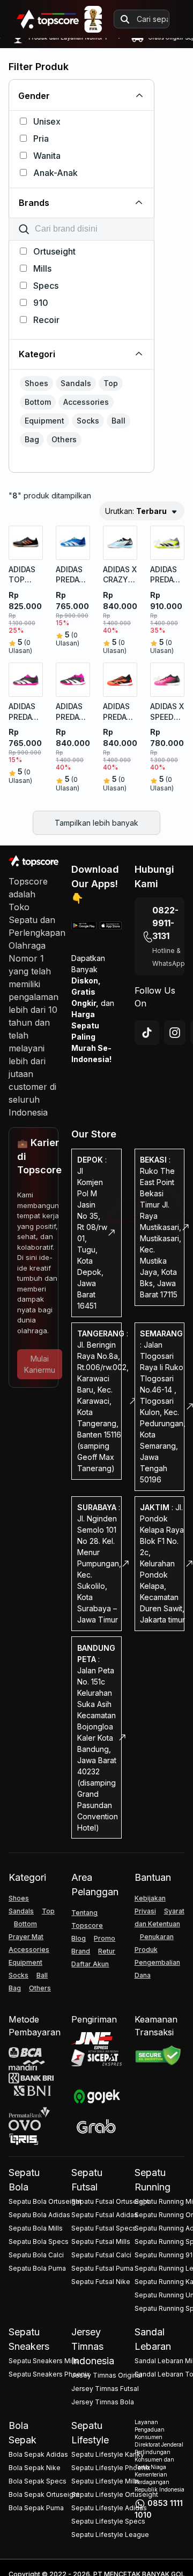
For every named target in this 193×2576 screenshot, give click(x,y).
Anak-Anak (55, 173)
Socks (18, 1975)
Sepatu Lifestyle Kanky (108, 2454)
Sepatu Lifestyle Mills (105, 2481)
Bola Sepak (23, 2433)
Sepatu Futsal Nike (101, 2282)
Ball (42, 1975)
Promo (105, 1938)
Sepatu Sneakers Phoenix (49, 2374)
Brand (81, 1951)
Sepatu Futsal (87, 2180)
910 (41, 303)
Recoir (46, 320)
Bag (15, 1988)
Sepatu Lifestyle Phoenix (111, 2468)
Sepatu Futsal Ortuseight (110, 2201)
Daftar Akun (90, 1964)
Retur (107, 1951)
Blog (79, 1938)
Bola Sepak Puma (36, 2508)
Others (40, 1988)
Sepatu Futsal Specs (104, 2228)
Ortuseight (54, 251)
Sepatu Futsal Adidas (105, 2215)
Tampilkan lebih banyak (96, 823)
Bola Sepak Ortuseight (44, 2494)
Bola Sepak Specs (38, 2481)
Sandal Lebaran (153, 2339)
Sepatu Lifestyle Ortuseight (115, 2494)
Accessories (29, 1950)
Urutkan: (136, 511)
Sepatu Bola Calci (36, 2255)
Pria (41, 139)
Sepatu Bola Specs (39, 2241)
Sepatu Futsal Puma (102, 2268)
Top (48, 1911)
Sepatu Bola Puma (37, 2268)
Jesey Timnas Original (107, 2375)
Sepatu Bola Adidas (39, 2215)
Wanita (47, 156)
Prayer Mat (26, 1937)
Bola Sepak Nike (35, 2468)
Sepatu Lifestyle (90, 2433)
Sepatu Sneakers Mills (44, 2361)
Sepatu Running (153, 2180)
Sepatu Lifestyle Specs (108, 2521)
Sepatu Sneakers (29, 2339)
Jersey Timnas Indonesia (93, 2346)
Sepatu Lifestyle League (110, 2535)
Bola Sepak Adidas (38, 2454)
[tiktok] (147, 1033)
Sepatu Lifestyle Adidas (109, 2508)
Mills (42, 268)
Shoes (19, 1898)
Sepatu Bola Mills (36, 2228)
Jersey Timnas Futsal (105, 2389)
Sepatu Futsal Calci (101, 2255)
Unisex (47, 121)
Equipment (25, 1962)
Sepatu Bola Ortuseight (45, 2201)
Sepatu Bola (24, 2180)
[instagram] (175, 1033)
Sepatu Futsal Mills (101, 2241)
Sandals (21, 1911)
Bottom (25, 1924)
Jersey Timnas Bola (103, 2402)
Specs (46, 286)
